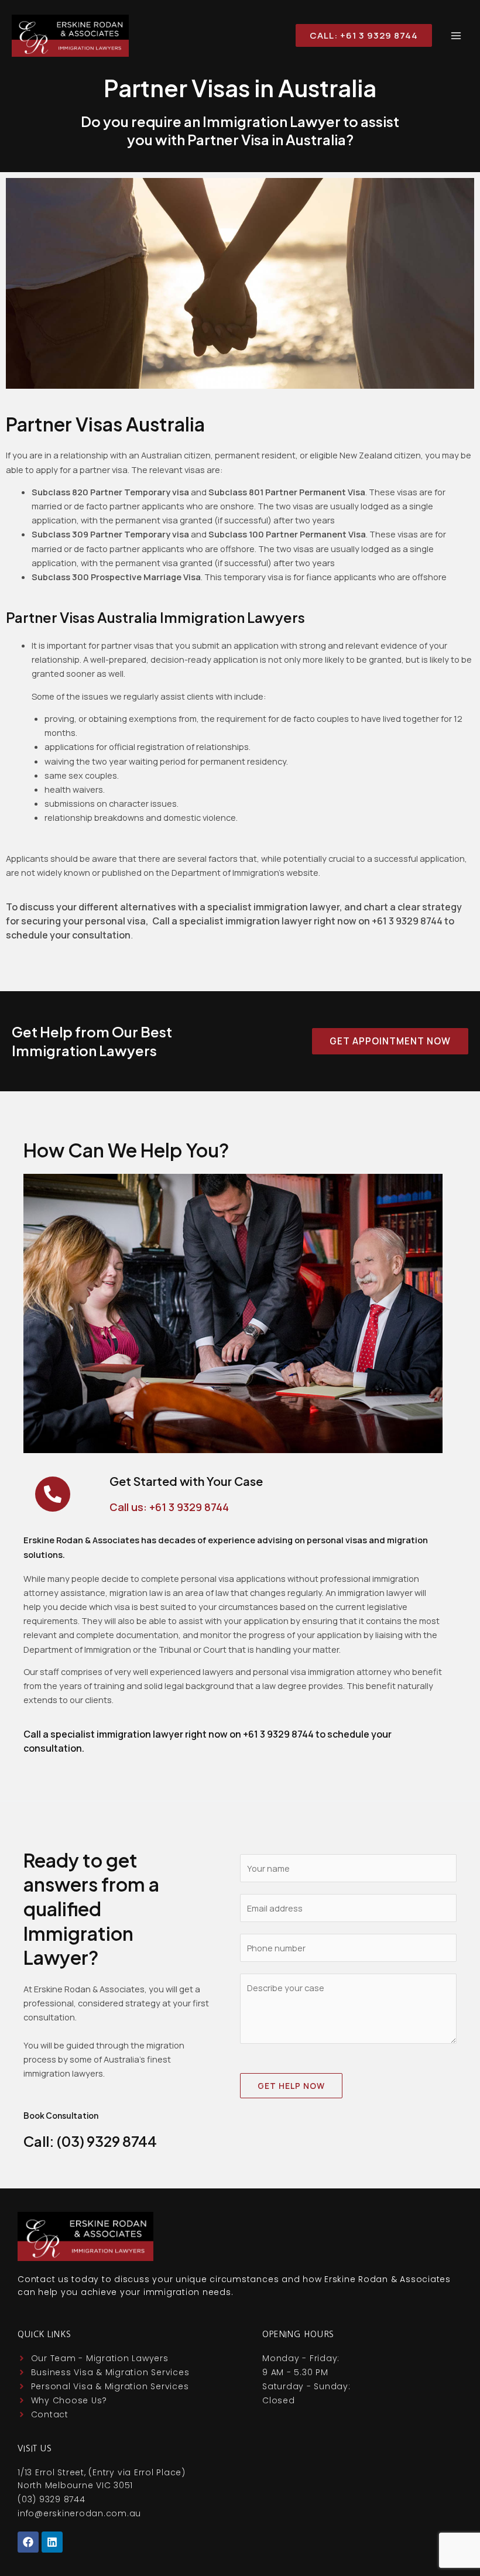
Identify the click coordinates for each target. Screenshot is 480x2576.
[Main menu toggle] (456, 36)
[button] (359, 35)
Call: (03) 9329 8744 (90, 2141)
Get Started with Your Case (186, 1481)
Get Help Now (291, 2086)
